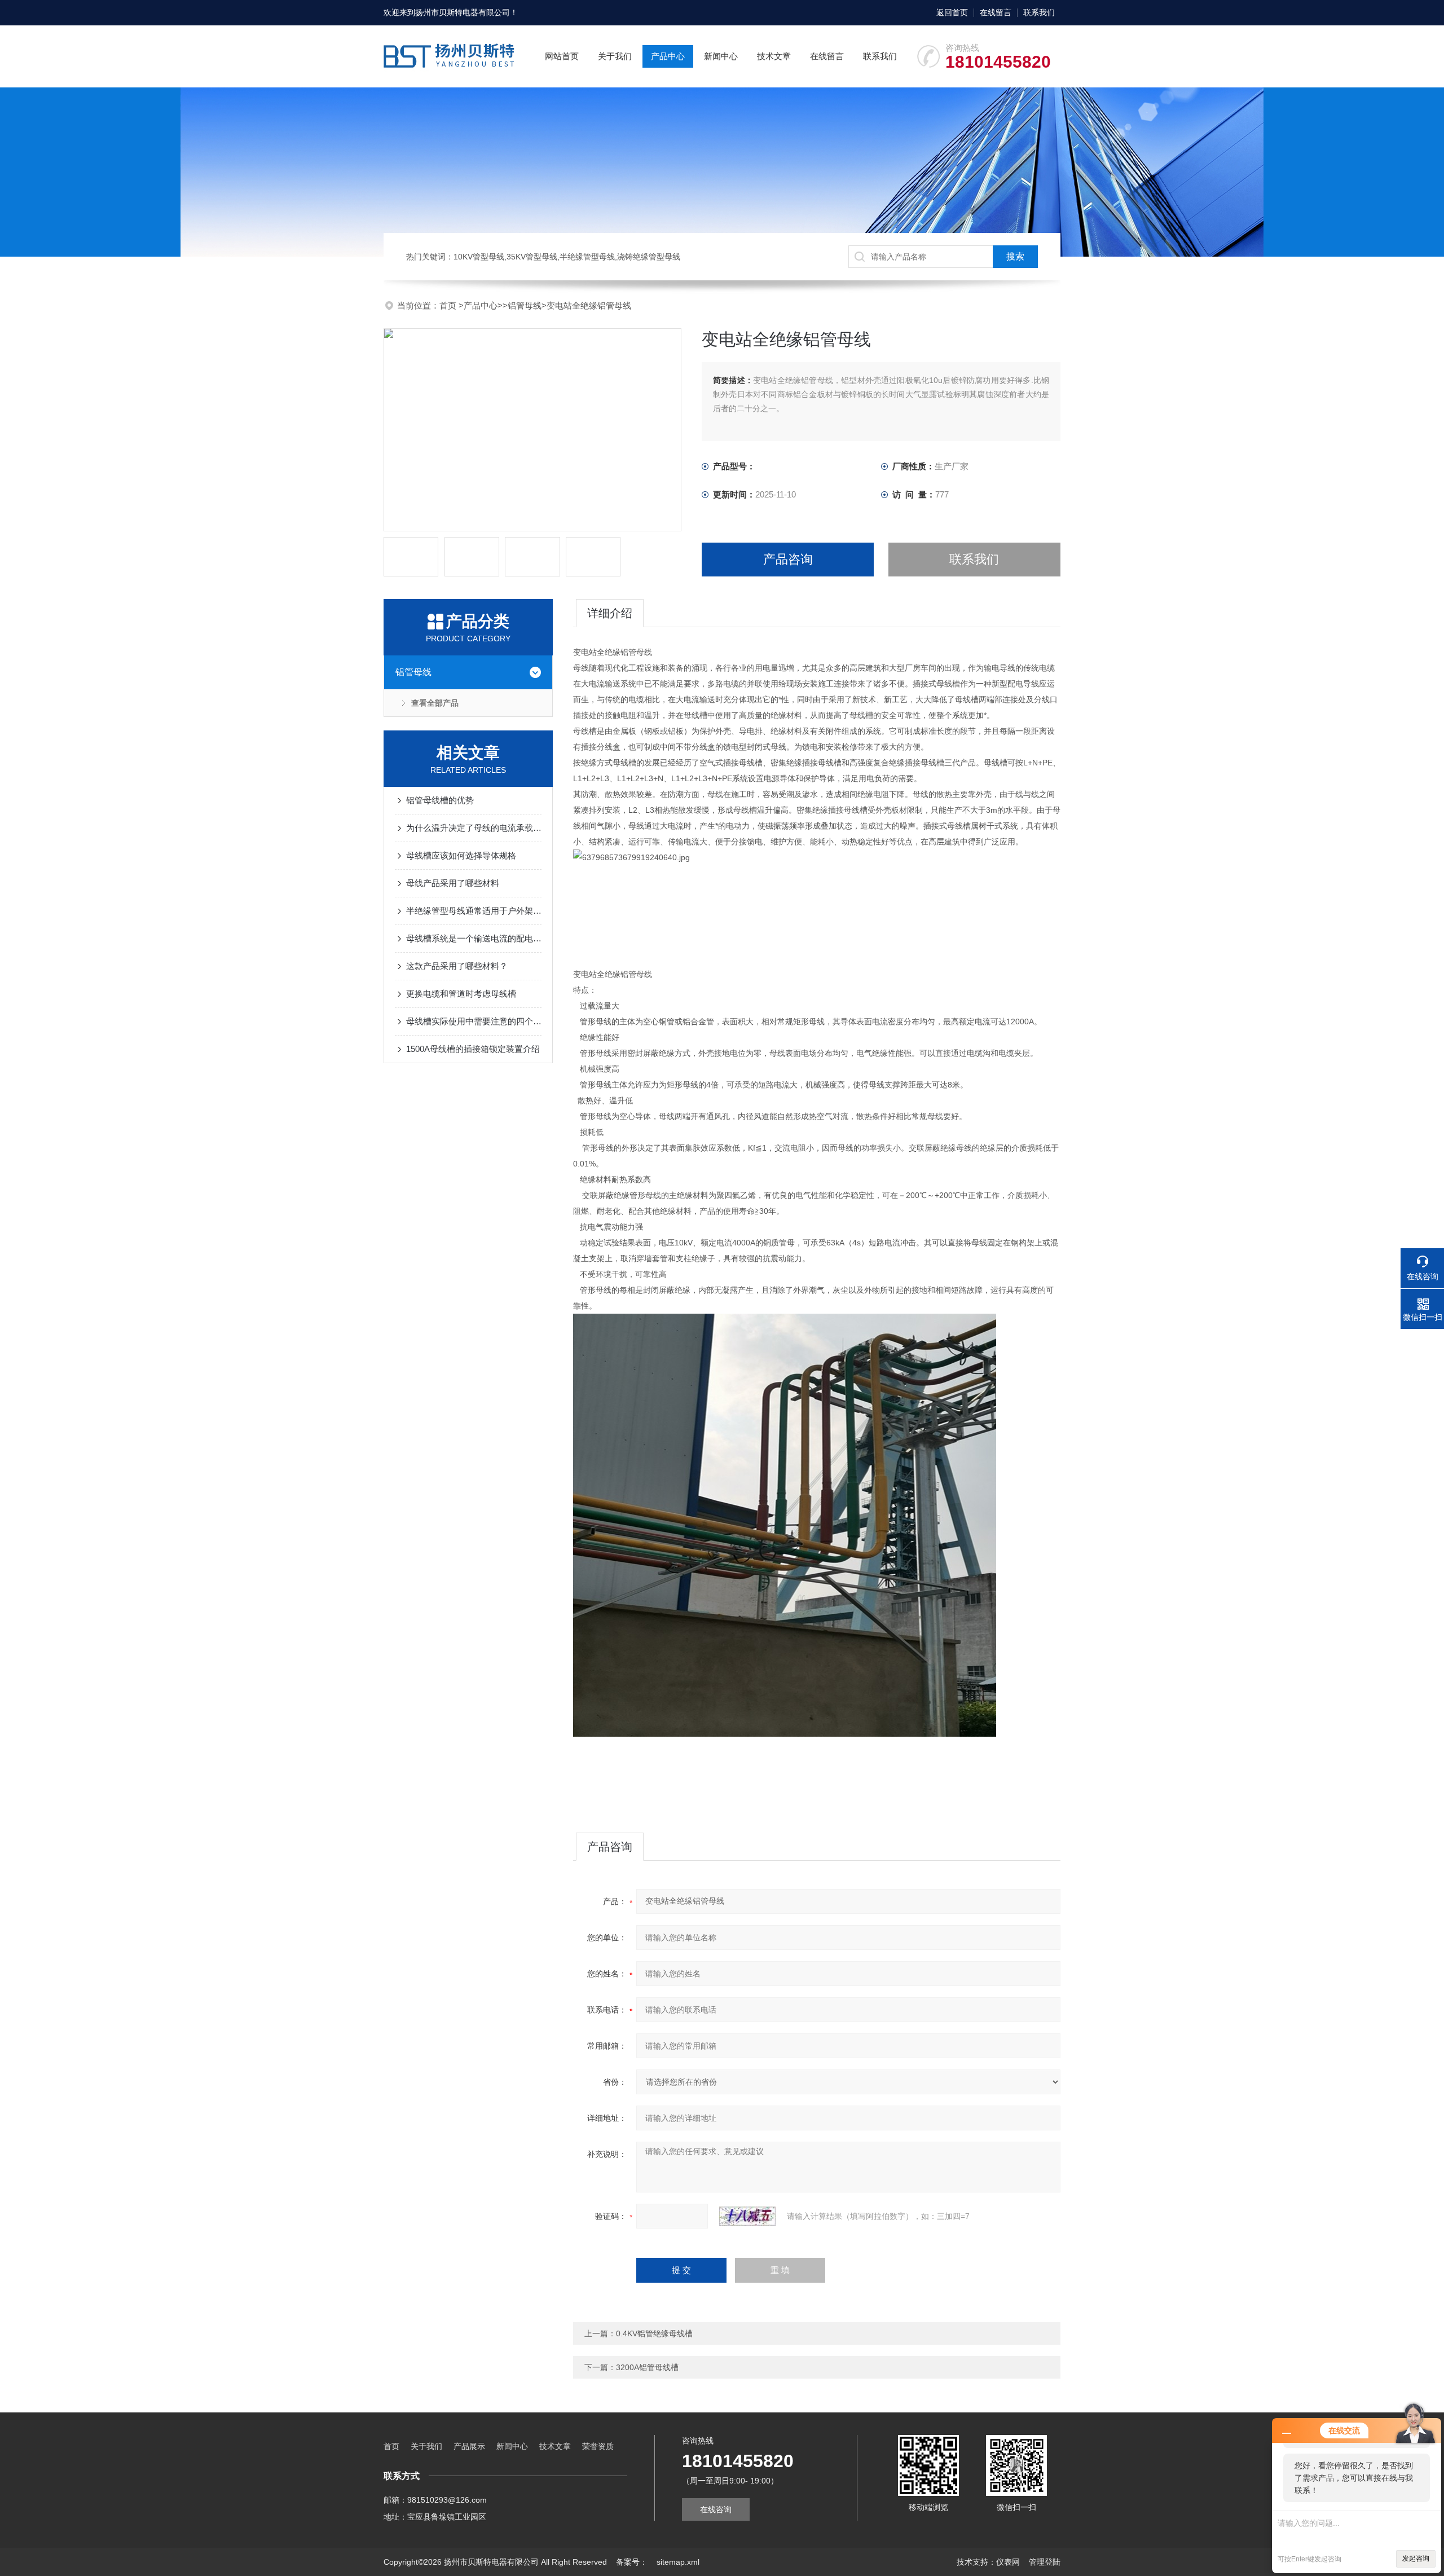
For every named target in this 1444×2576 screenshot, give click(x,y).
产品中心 (668, 56)
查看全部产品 (435, 703)
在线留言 (996, 12)
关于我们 (615, 56)
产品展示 (469, 2446)
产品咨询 (788, 559)
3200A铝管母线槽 (647, 2367)
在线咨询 (716, 2509)
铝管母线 (525, 305)
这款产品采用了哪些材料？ (457, 966)
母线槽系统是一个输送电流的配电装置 (474, 938)
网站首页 (562, 56)
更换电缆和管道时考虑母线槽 (461, 994)
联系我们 (1039, 12)
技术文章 (774, 56)
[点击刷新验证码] (747, 2216)
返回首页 (952, 12)
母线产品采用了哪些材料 (453, 883)
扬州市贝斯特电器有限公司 (463, 12)
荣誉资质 (598, 2446)
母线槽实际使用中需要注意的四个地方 (474, 1021)
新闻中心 (721, 56)
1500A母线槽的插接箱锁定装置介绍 (473, 1049)
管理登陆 (1045, 2562)
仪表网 (1008, 2562)
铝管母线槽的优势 (440, 800)
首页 (449, 305)
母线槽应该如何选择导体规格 (461, 855)
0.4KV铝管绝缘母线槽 (654, 2333)
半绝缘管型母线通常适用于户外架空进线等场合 (474, 911)
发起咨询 (1416, 2559)
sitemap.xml (678, 2562)
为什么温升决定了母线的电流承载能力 (474, 828)
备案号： (632, 2562)
